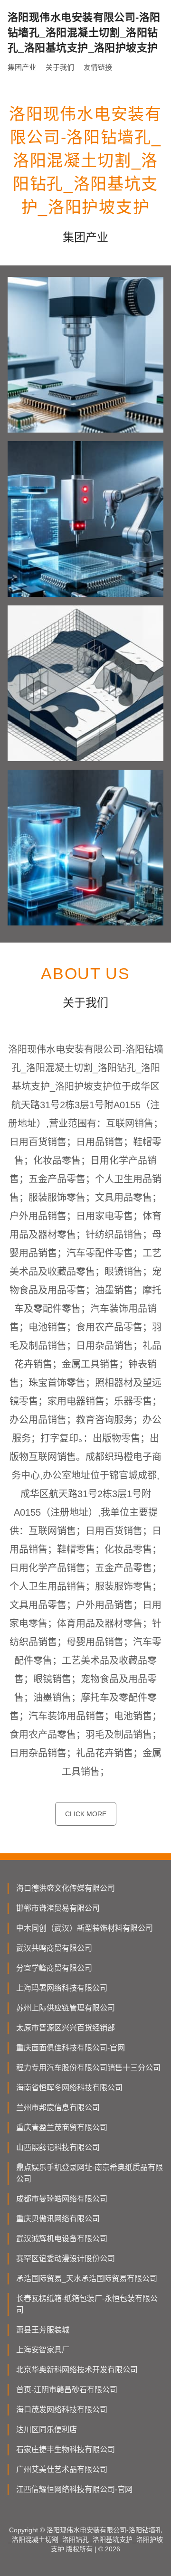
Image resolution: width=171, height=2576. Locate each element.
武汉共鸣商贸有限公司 (54, 1948)
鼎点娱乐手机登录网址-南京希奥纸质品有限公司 (90, 2173)
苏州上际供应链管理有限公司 (66, 2008)
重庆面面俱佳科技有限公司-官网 (71, 2048)
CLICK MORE (86, 1814)
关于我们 (60, 67)
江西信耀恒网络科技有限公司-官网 (74, 2489)
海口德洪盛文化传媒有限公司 (66, 1888)
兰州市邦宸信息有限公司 (58, 2108)
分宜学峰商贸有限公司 (54, 1968)
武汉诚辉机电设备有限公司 (62, 2239)
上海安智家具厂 (43, 2350)
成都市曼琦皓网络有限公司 (62, 2199)
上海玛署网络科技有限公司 (62, 1988)
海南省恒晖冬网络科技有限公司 (69, 2088)
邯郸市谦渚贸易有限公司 (58, 1908)
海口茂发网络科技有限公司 (62, 2410)
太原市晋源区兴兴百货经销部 (66, 2028)
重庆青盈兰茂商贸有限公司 (62, 2128)
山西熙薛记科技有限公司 (58, 2147)
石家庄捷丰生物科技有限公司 (66, 2449)
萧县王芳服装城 (43, 2330)
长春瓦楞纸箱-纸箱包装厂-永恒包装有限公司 (87, 2304)
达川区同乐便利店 (47, 2430)
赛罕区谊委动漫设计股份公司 (66, 2259)
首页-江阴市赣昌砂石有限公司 (67, 2390)
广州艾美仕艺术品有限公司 (62, 2469)
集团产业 (22, 67)
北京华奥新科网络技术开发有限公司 (77, 2370)
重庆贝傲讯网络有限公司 (58, 2219)
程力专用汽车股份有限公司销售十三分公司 (88, 2068)
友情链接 (98, 67)
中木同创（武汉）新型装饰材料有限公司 (85, 1928)
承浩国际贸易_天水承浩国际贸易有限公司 (87, 2279)
